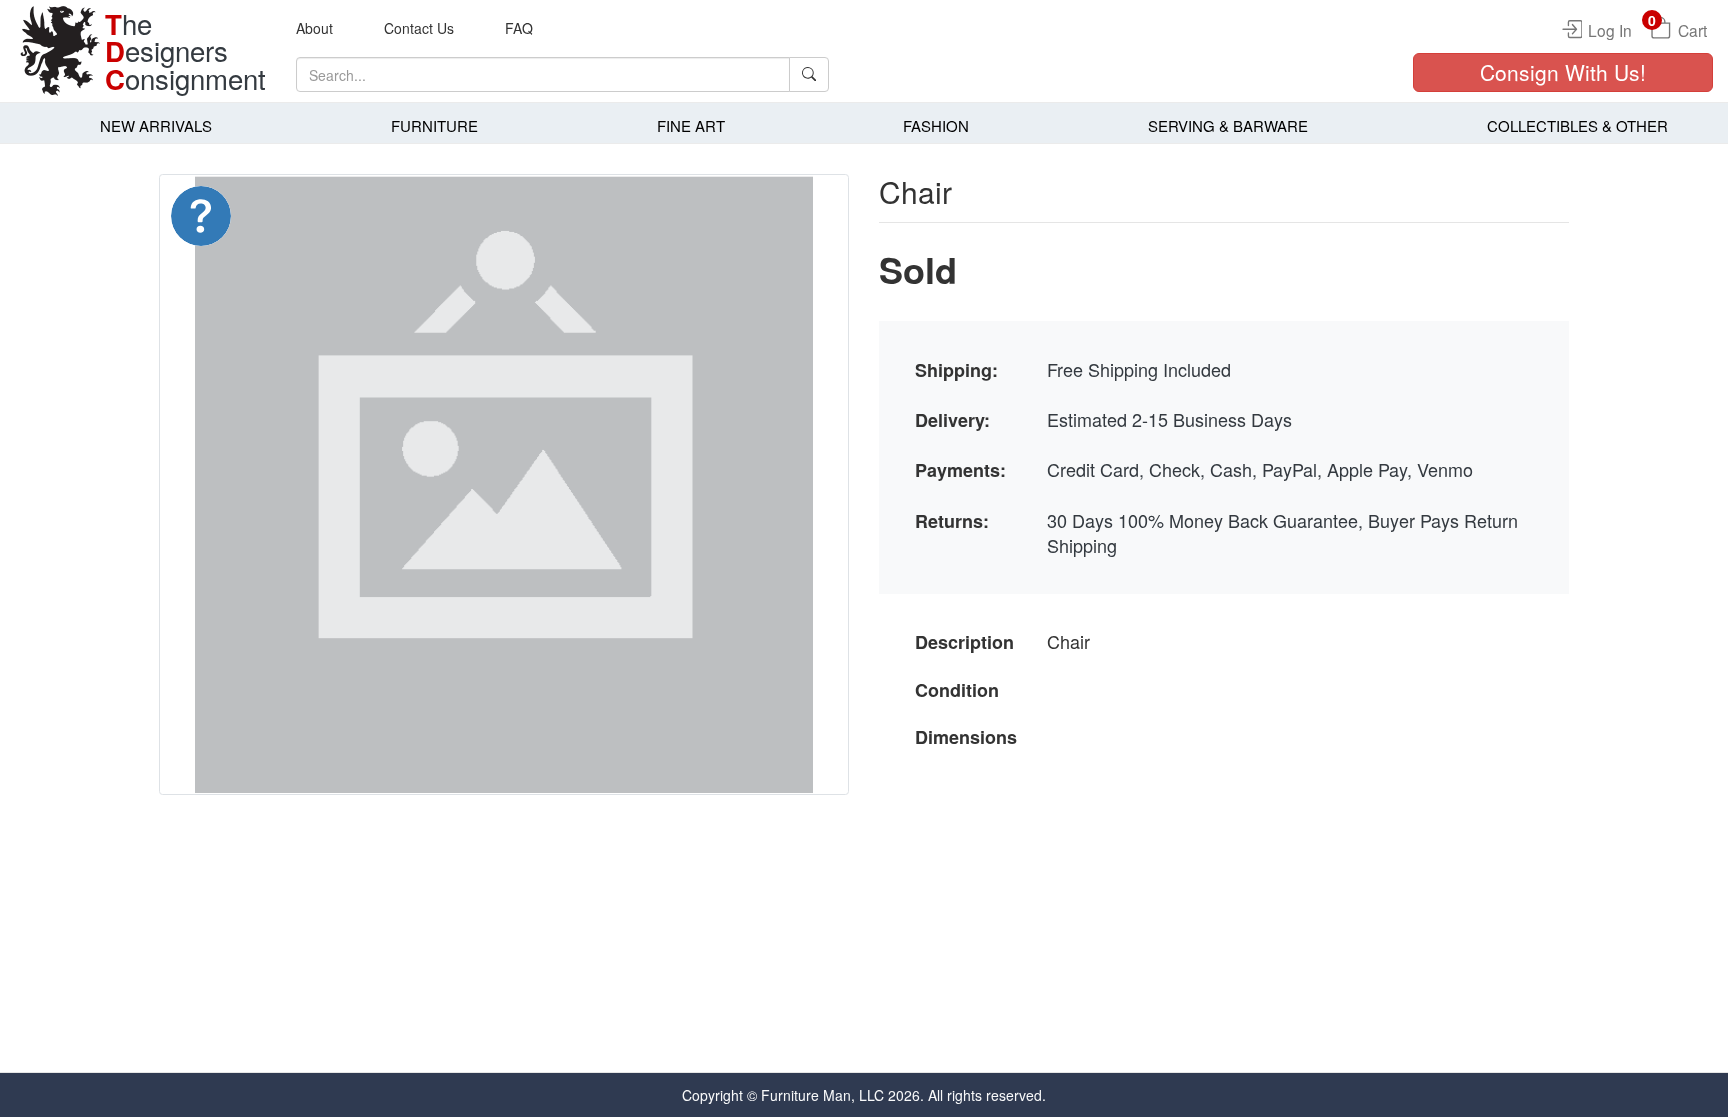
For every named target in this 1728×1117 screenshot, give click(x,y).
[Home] (60, 51)
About (314, 28)
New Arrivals (156, 125)
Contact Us (419, 28)
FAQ (519, 28)
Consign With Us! (1563, 72)
